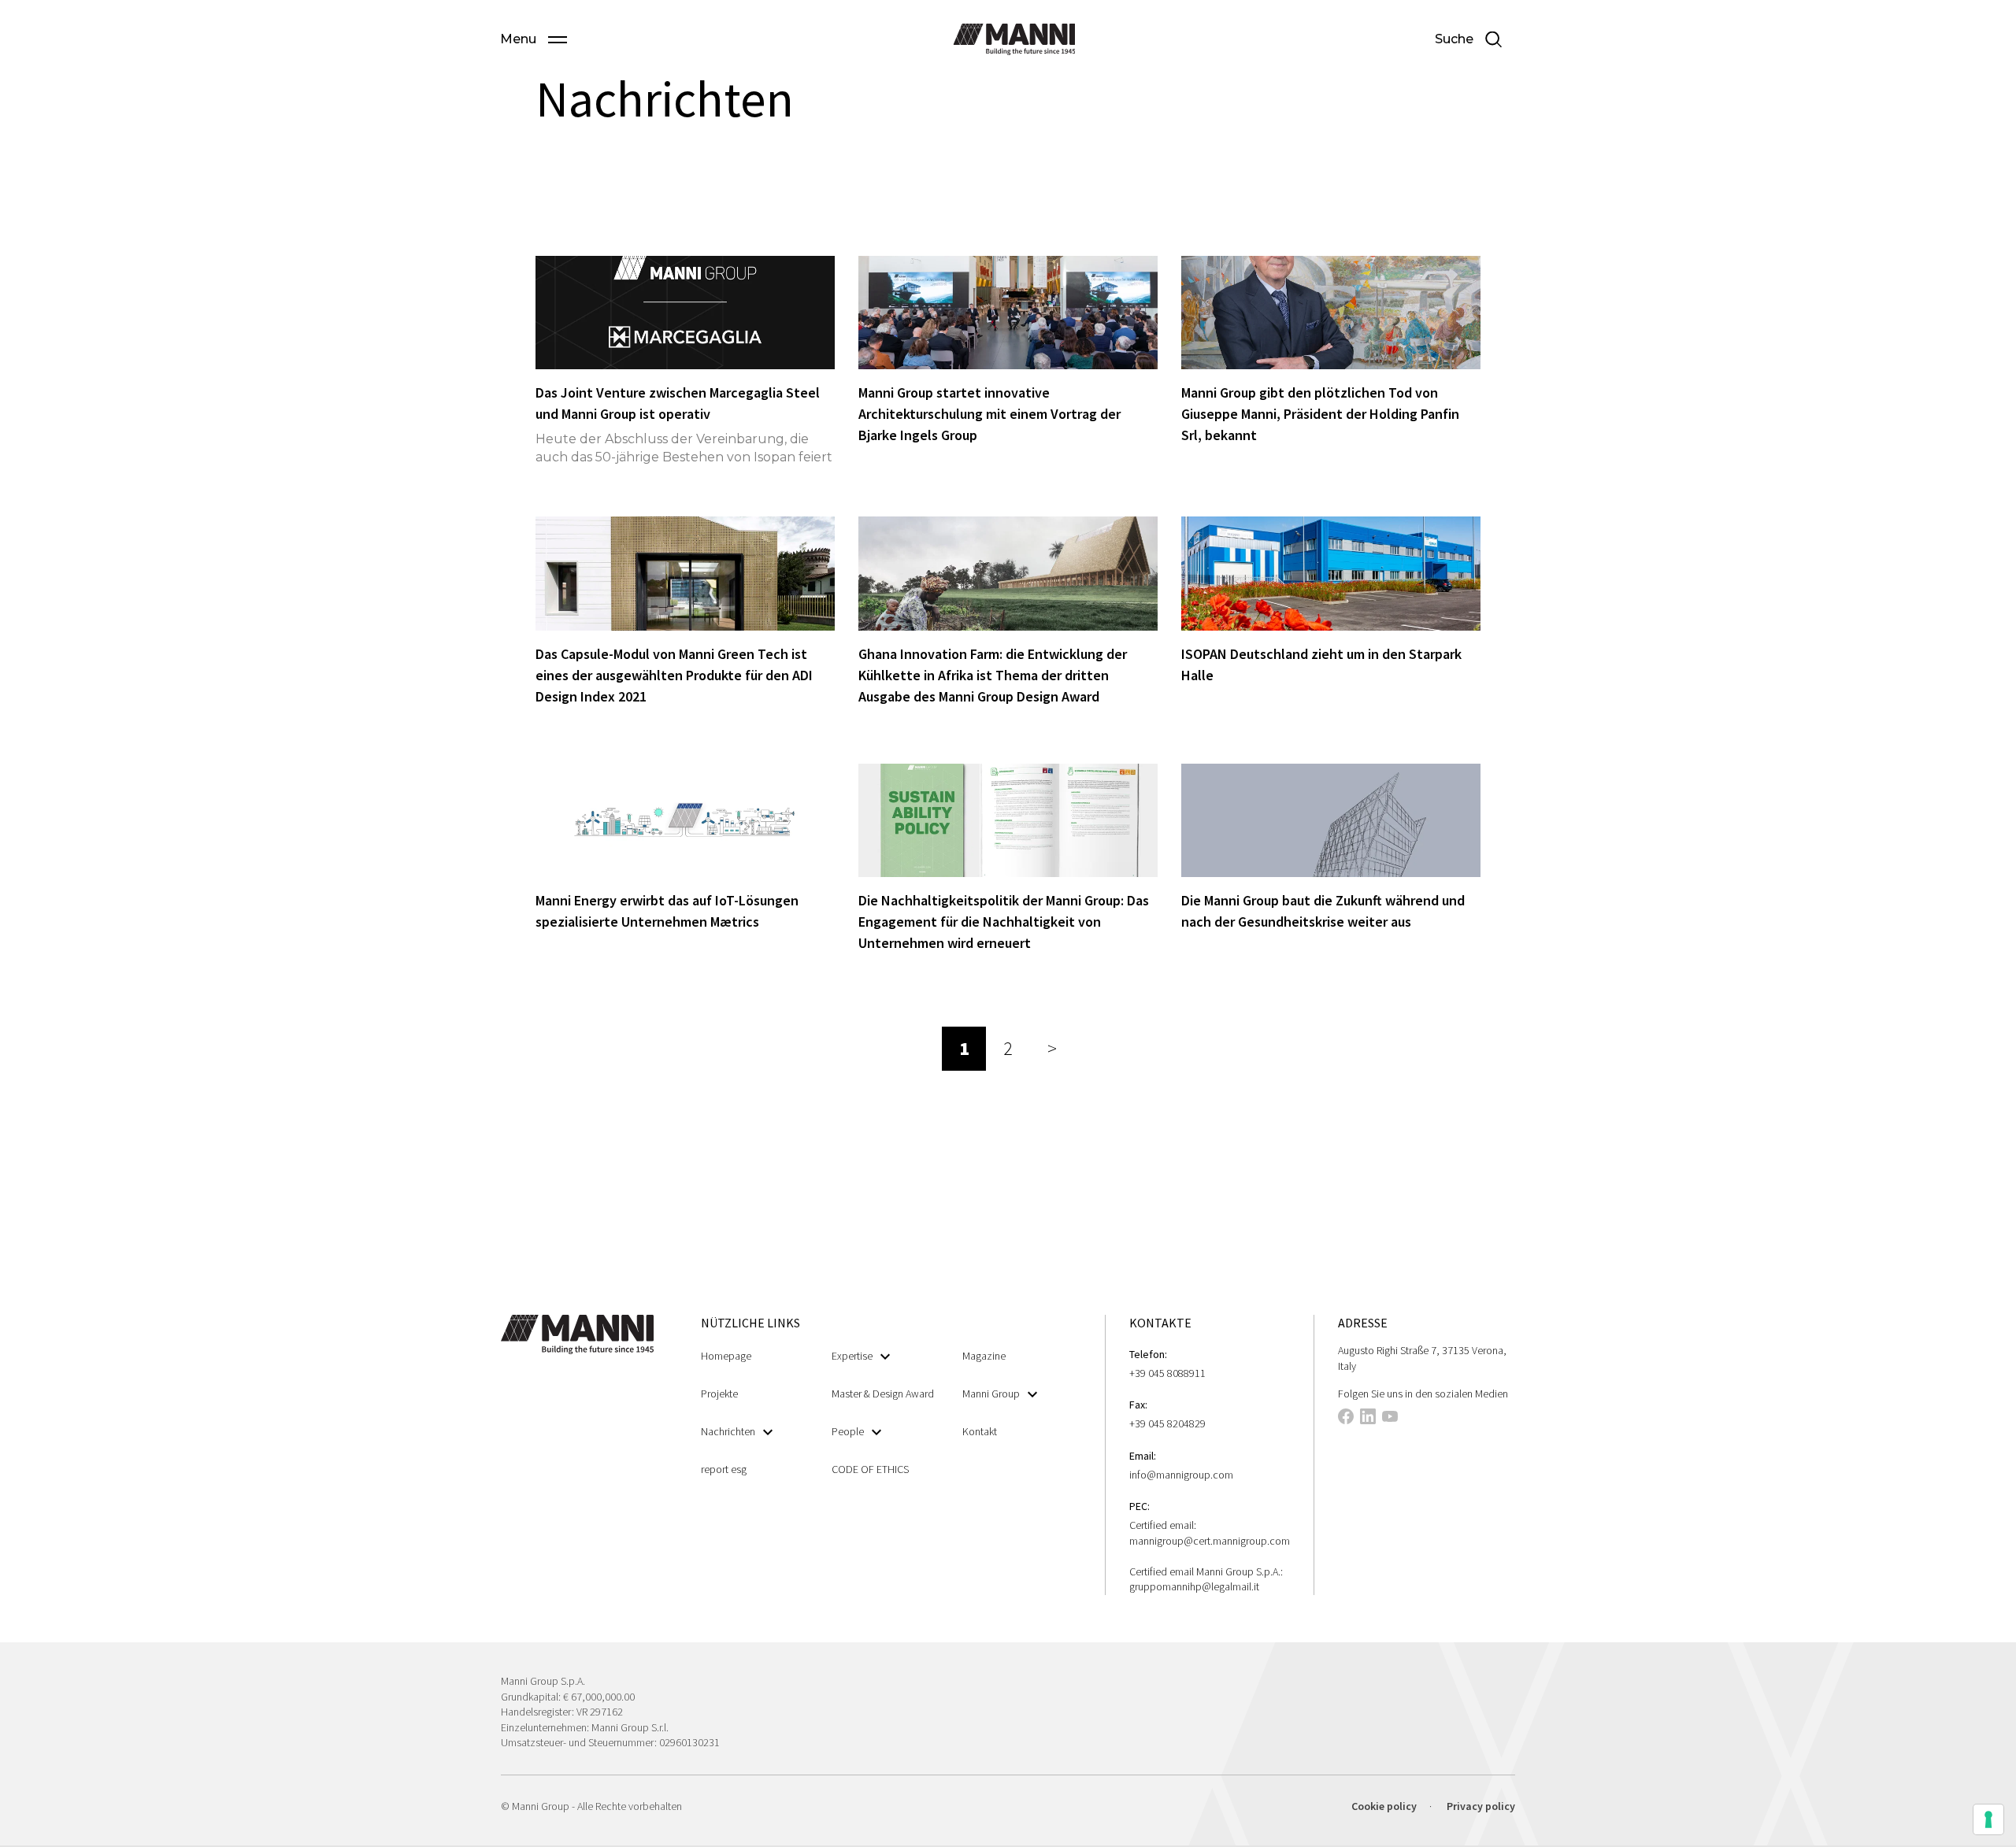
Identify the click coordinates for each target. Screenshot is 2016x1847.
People (848, 1431)
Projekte (719, 1394)
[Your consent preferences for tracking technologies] (1988, 1819)
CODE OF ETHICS (870, 1469)
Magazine (984, 1356)
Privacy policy (1481, 1806)
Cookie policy (1384, 1806)
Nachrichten (728, 1431)
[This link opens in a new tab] (1346, 1419)
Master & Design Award (883, 1394)
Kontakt (980, 1431)
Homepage (726, 1356)
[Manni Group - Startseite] (1014, 39)
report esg (724, 1469)
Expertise (852, 1356)
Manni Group (991, 1394)
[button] (534, 39)
